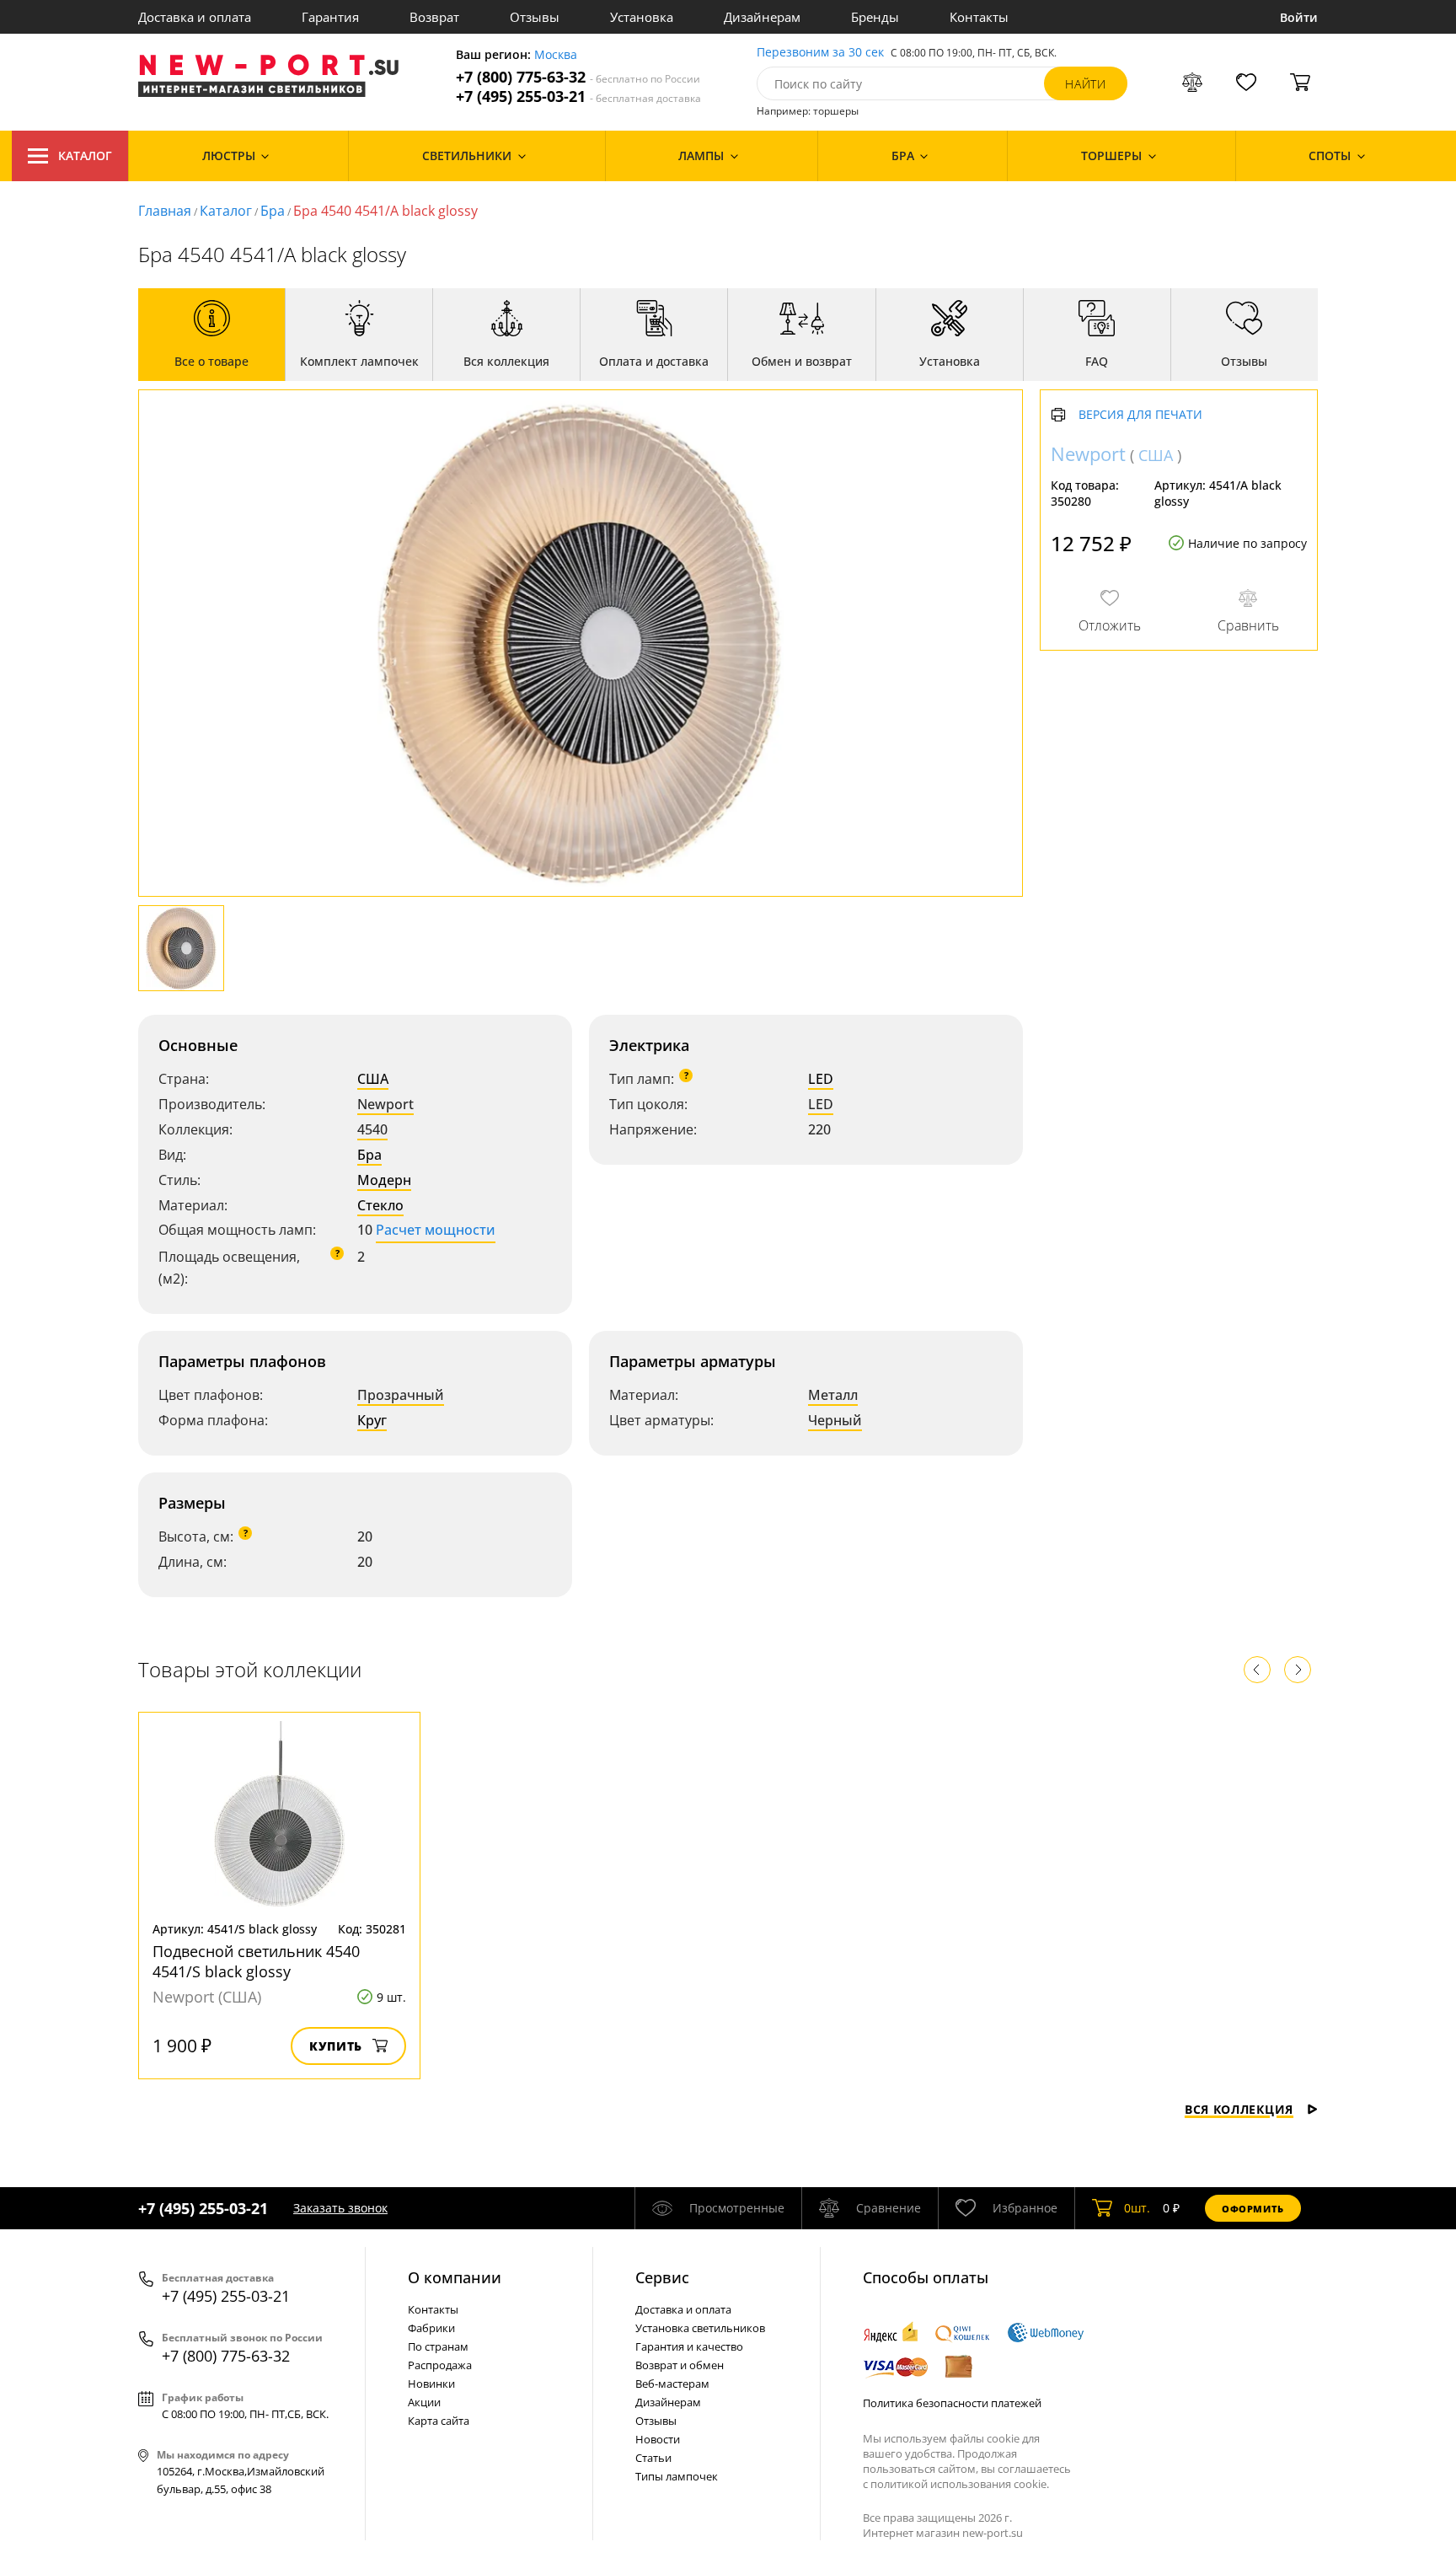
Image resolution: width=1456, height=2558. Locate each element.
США (373, 1079)
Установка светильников (700, 2328)
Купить (336, 2046)
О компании (455, 2277)
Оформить (1253, 2209)
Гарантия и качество (689, 2346)
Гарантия (330, 17)
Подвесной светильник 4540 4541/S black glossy (256, 1961)
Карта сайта (439, 2421)
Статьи (653, 2458)
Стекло (380, 1205)
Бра (273, 211)
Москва (556, 55)
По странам (438, 2346)
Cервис (662, 2277)
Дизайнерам (762, 17)
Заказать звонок (340, 2208)
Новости (658, 2439)
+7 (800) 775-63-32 (578, 77)
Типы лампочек (677, 2476)
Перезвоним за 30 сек (820, 53)
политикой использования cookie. (960, 2484)
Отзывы (535, 17)
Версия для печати (1140, 415)
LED (821, 1079)
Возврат (434, 17)
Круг (372, 1420)
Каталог (85, 156)
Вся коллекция (1239, 2109)
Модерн (384, 1180)
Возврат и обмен (680, 2365)
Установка (642, 17)
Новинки (431, 2384)
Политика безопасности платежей (952, 2403)
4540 (372, 1129)
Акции (424, 2402)
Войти (1299, 17)
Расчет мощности (436, 1230)
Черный (835, 1420)
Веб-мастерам (672, 2384)
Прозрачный (401, 1395)
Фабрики (431, 2328)
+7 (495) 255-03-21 (578, 97)
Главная (165, 211)
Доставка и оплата (195, 17)
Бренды (875, 17)
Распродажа (440, 2365)
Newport (385, 1104)
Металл (833, 1395)
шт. (1137, 2208)
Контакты (979, 17)
